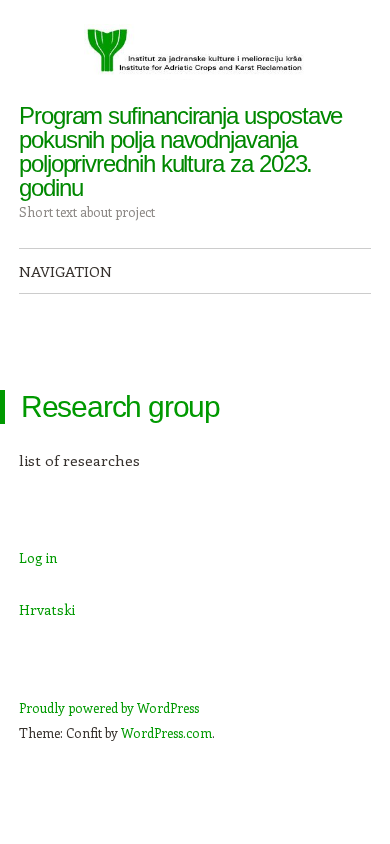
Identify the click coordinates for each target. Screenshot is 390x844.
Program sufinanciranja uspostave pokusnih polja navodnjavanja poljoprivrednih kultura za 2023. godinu (180, 151)
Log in (38, 557)
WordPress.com (166, 732)
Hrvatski (47, 609)
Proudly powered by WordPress (109, 707)
